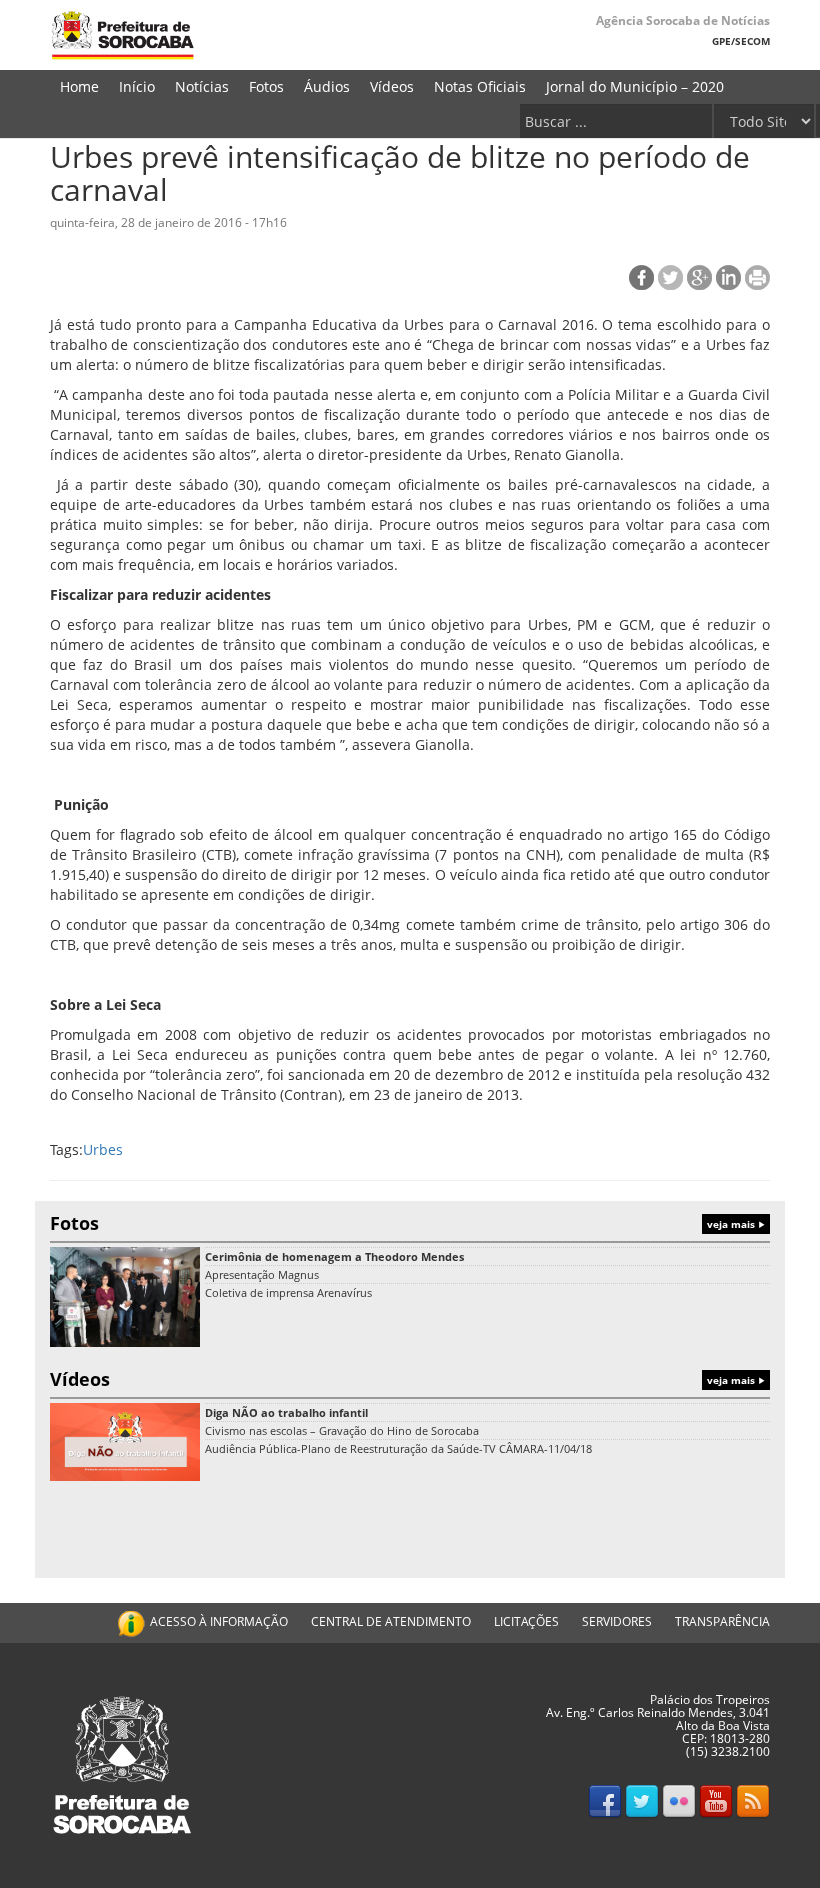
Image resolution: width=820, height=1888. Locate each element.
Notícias (202, 86)
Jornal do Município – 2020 (635, 86)
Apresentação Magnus (262, 1274)
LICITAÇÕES (526, 1621)
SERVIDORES (617, 1621)
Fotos (266, 86)
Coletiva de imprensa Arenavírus (288, 1292)
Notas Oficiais (480, 86)
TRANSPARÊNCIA (722, 1621)
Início (137, 86)
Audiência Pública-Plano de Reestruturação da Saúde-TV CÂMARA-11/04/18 (398, 1448)
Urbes (103, 1149)
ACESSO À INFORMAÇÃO (219, 1621)
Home (79, 86)
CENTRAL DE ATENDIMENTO (391, 1621)
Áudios (327, 86)
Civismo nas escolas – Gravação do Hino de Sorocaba (342, 1430)
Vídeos (392, 86)
